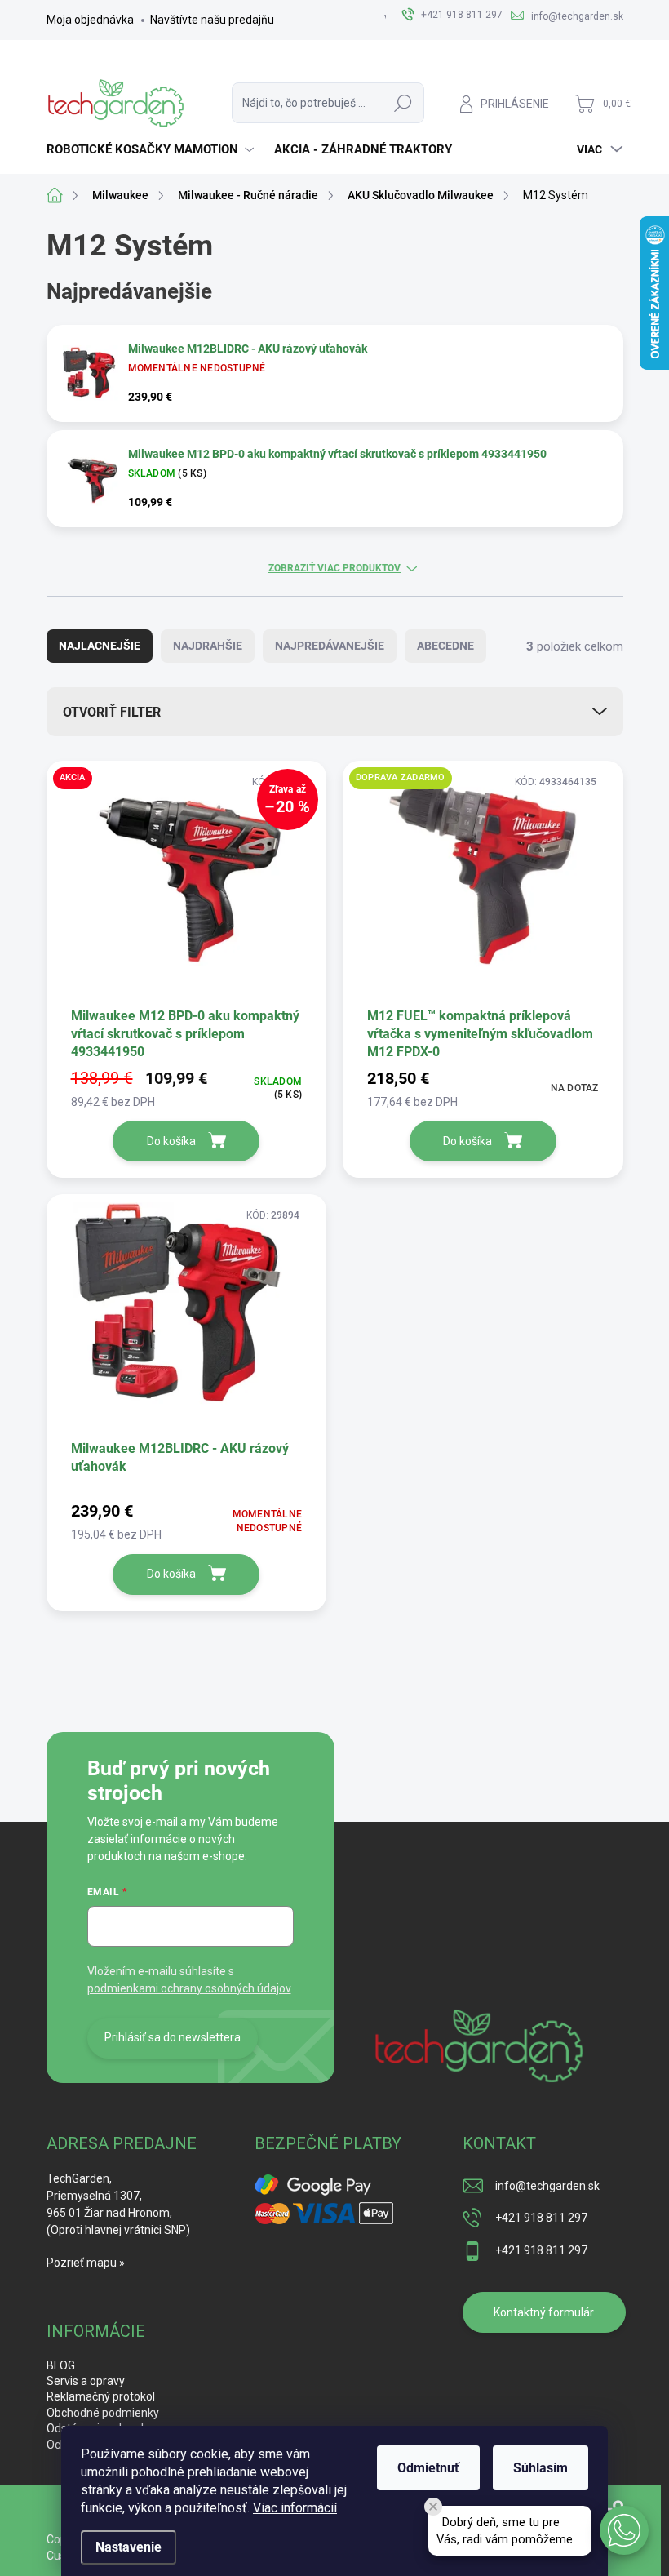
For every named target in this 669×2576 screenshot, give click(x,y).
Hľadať (403, 103)
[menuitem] (152, 149)
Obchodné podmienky (103, 2413)
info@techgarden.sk (547, 2186)
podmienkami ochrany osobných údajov (189, 1988)
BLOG (61, 2365)
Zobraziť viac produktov (334, 568)
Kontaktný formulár (544, 2312)
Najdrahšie (208, 646)
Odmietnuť (428, 2468)
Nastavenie (128, 2547)
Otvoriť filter (112, 712)
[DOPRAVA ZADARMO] (483, 882)
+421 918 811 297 (541, 2218)
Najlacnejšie (100, 646)
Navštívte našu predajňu (212, 20)
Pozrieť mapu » (86, 2263)
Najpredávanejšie (330, 646)
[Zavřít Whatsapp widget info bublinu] (433, 2507)
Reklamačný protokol (101, 2396)
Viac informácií (295, 2508)
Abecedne (445, 646)
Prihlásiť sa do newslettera (173, 2037)
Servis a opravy (86, 2381)
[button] (624, 2530)
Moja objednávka (90, 20)
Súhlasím (541, 2468)
